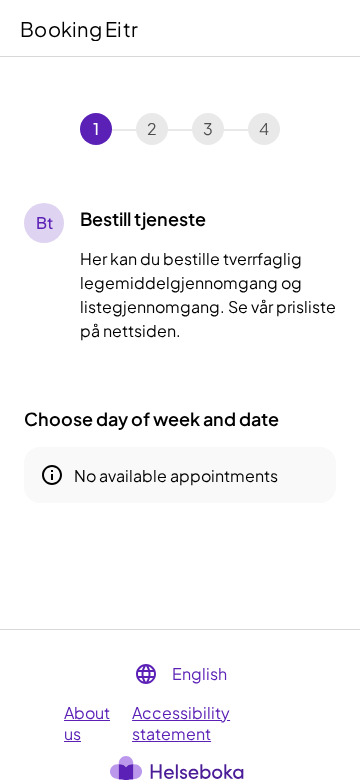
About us (87, 723)
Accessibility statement (181, 723)
